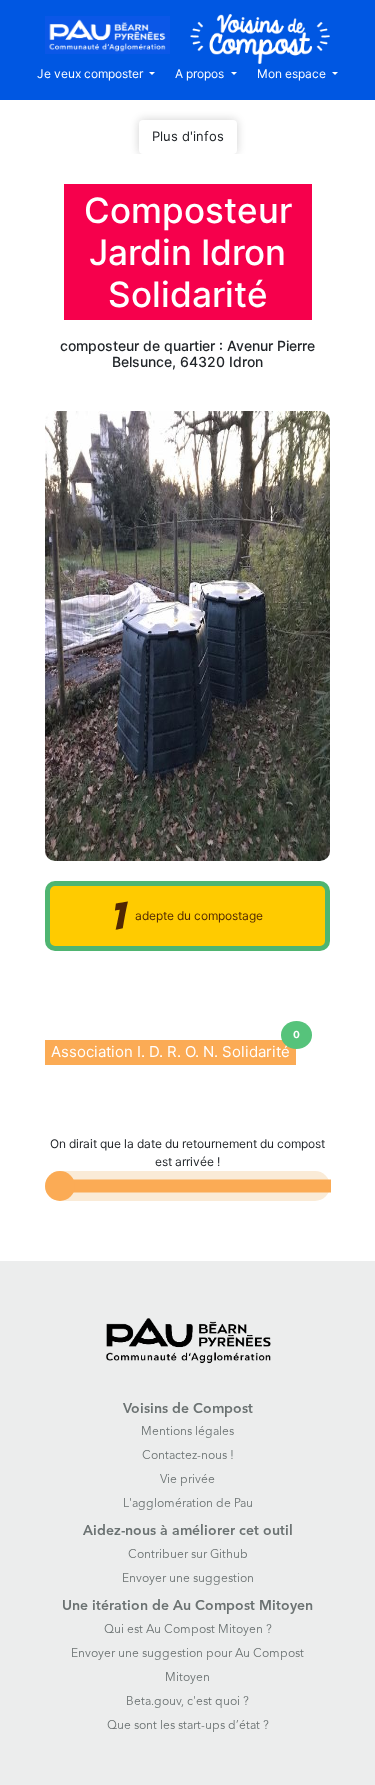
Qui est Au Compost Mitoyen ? (188, 1630)
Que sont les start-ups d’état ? (188, 1726)
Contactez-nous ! (188, 1456)
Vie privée (187, 1480)
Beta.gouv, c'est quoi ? (187, 1702)
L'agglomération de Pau (188, 1504)
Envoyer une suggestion (188, 1579)
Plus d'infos (188, 136)
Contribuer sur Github (188, 1555)
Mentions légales (187, 1432)
